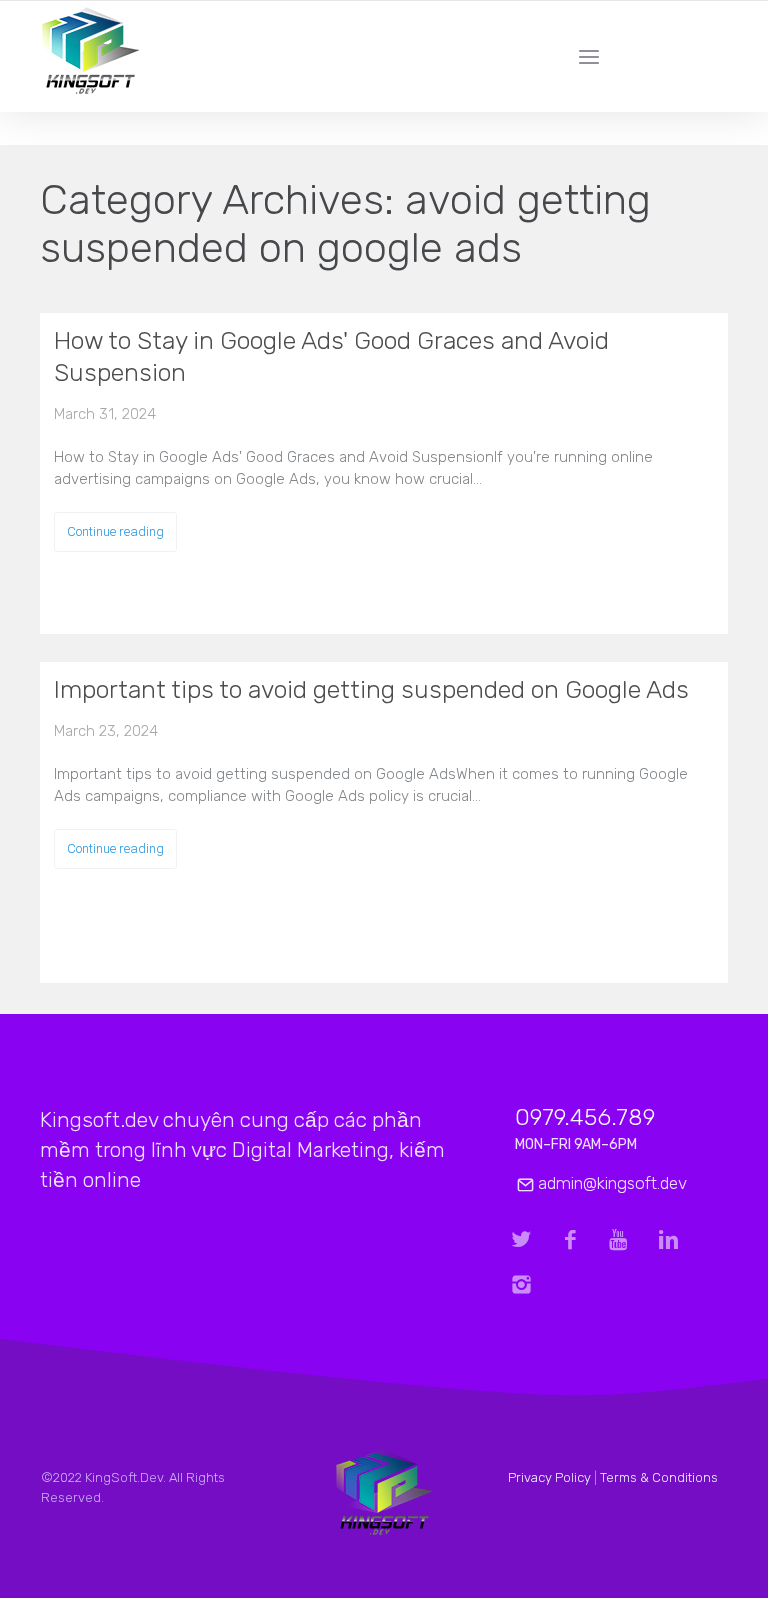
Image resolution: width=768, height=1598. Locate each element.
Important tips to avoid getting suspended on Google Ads (371, 689)
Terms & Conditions (659, 1477)
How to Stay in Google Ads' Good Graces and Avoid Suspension (331, 356)
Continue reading (115, 531)
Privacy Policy (549, 1477)
